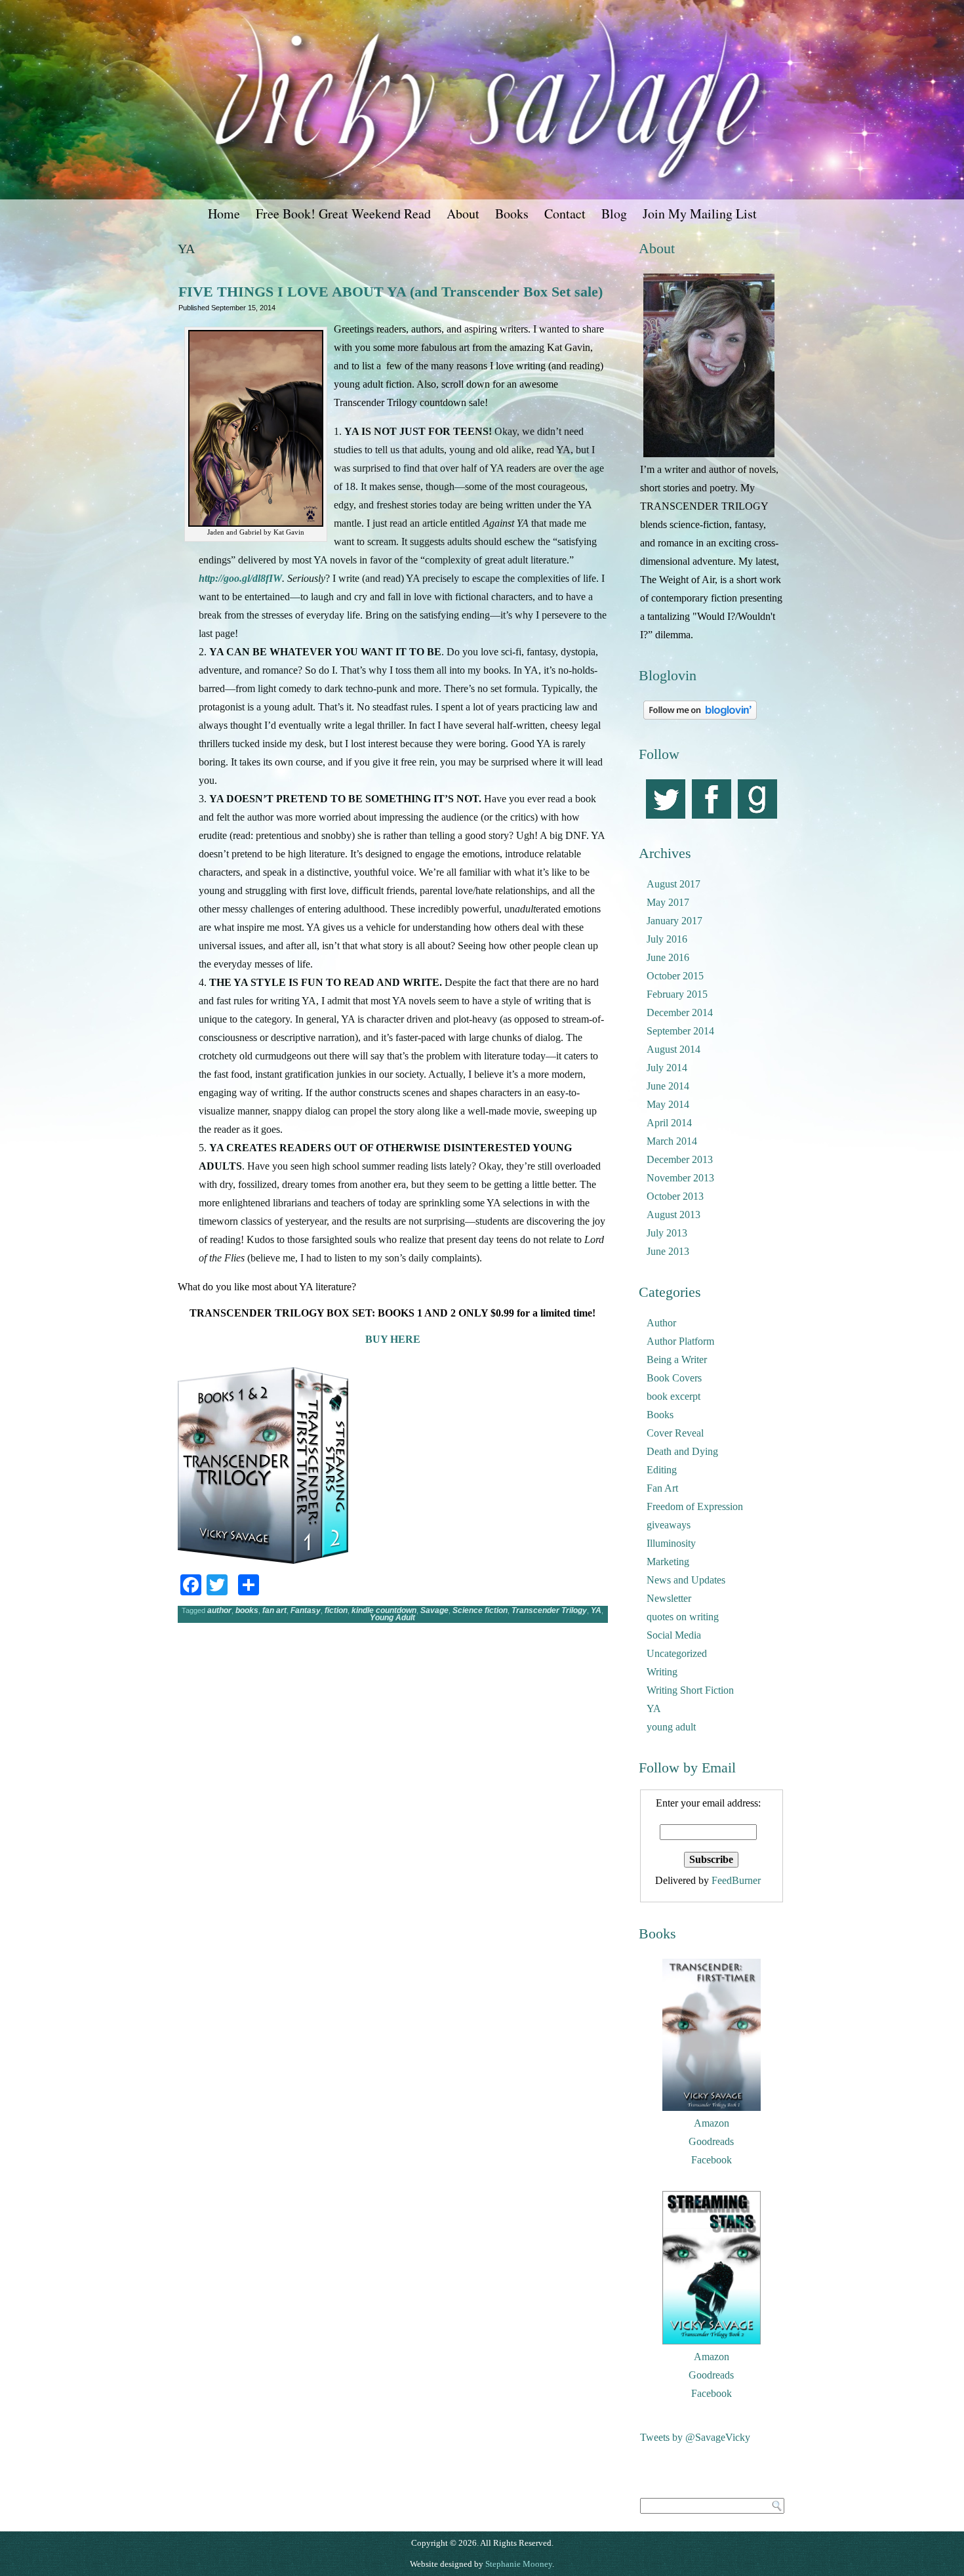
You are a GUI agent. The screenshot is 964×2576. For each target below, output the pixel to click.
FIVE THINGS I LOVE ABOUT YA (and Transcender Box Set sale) (391, 292)
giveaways (669, 1525)
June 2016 (668, 957)
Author (661, 1323)
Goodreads (711, 2141)
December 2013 (680, 1159)
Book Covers (674, 1378)
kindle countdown (384, 1610)
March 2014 (672, 1141)
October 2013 (675, 1196)
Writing (662, 1672)
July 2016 (667, 939)
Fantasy (306, 1610)
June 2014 (668, 1086)
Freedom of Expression (695, 1506)
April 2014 (669, 1123)
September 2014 (680, 1031)
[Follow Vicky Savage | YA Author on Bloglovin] (700, 719)
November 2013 (680, 1178)
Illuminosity (671, 1543)
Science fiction (480, 1610)
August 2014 (673, 1049)
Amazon (712, 2123)
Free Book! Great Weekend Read (343, 214)
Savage (434, 1610)
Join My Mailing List (700, 214)
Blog (614, 214)
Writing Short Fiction (690, 1690)
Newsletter (669, 1598)
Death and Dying (682, 1451)
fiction (336, 1610)
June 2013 (668, 1251)
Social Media (674, 1635)
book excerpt (673, 1396)
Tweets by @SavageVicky (695, 2437)
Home (224, 214)
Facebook (712, 2160)
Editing (662, 1470)
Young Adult (392, 1618)
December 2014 (680, 1012)
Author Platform (680, 1341)
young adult (671, 1727)
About (463, 214)
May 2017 (668, 902)
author (219, 1610)
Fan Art (662, 1488)
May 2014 (668, 1104)
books (247, 1610)
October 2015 (675, 976)
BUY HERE (393, 1339)
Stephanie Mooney (519, 2564)
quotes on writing (683, 1617)
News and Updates (686, 1580)
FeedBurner (736, 1880)
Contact (565, 214)
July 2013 (667, 1233)
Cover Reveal (675, 1433)
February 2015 (677, 994)
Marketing (668, 1562)
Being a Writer (677, 1360)
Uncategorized (677, 1653)
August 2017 (673, 884)
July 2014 (667, 1068)
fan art (274, 1610)
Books (512, 214)
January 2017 (674, 921)
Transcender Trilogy (549, 1610)
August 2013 (673, 1215)
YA (596, 1610)
